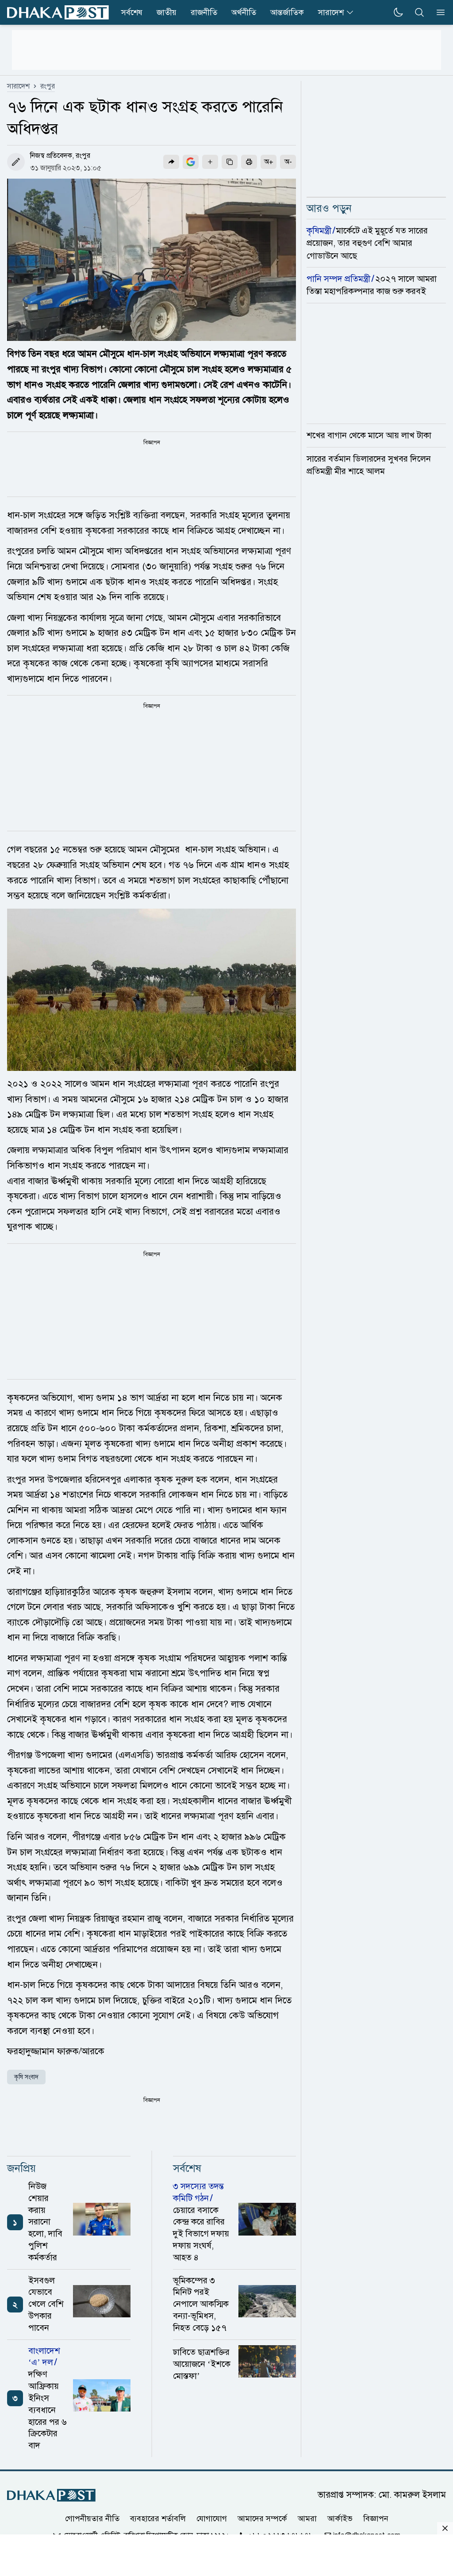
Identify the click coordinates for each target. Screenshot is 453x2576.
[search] (419, 12)
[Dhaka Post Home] (51, 2495)
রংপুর (48, 86)
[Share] (171, 162)
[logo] (58, 13)
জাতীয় (167, 12)
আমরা (307, 2519)
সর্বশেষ (132, 12)
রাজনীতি (204, 12)
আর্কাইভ (340, 2519)
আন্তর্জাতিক (287, 12)
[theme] (398, 12)
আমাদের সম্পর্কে (262, 2519)
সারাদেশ (331, 12)
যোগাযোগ (212, 2519)
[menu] (438, 12)
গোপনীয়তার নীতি (92, 2519)
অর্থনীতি (244, 12)
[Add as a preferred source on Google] (191, 162)
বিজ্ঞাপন (376, 2519)
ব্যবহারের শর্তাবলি (158, 2519)
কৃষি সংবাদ (26, 2077)
